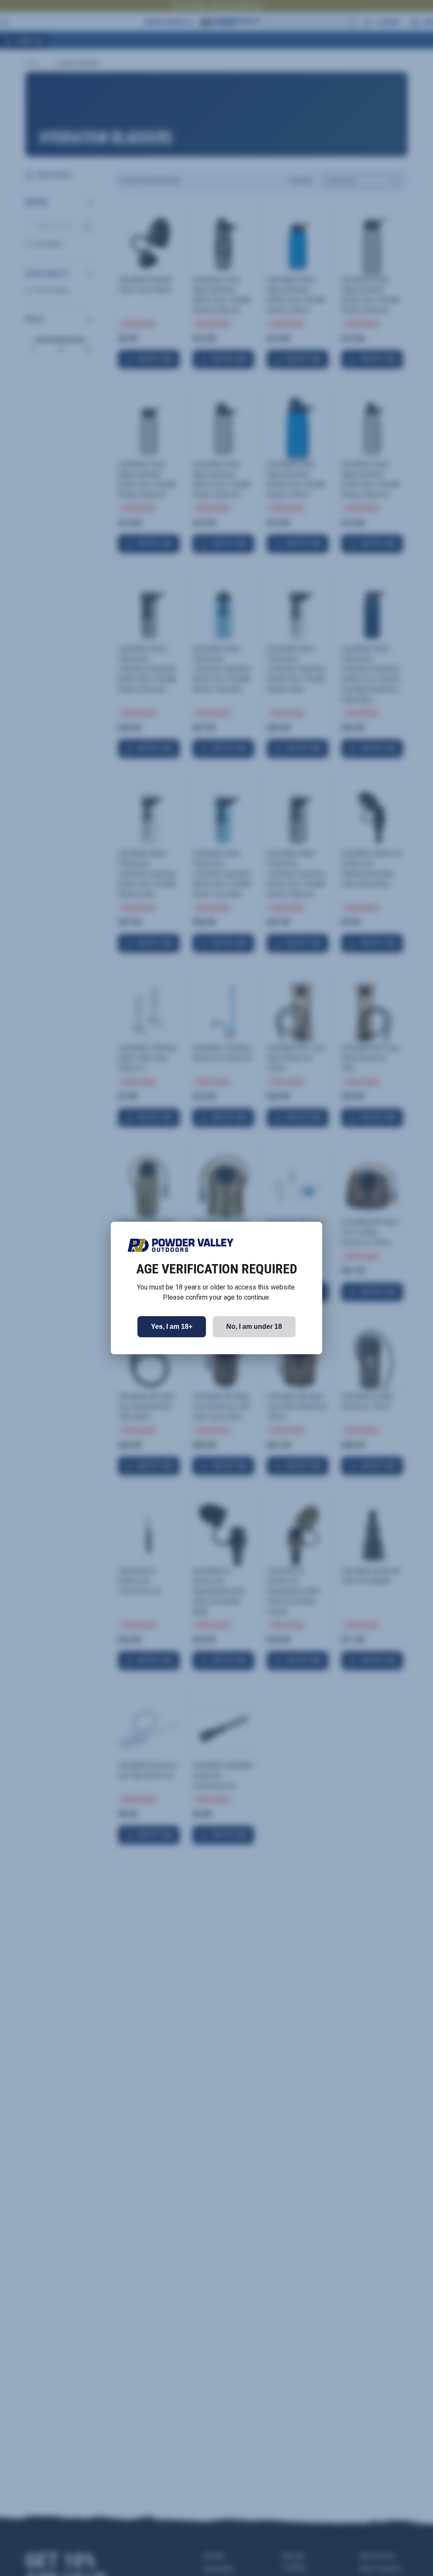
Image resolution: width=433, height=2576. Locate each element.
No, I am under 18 (254, 1327)
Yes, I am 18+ (172, 1327)
